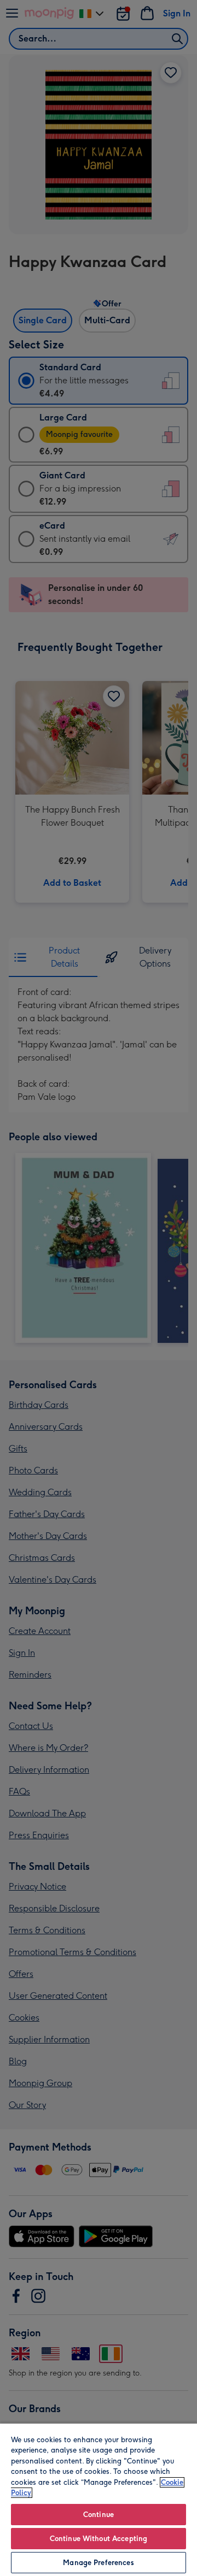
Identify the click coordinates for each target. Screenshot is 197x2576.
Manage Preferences (98, 2563)
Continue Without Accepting (99, 2539)
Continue (99, 2515)
